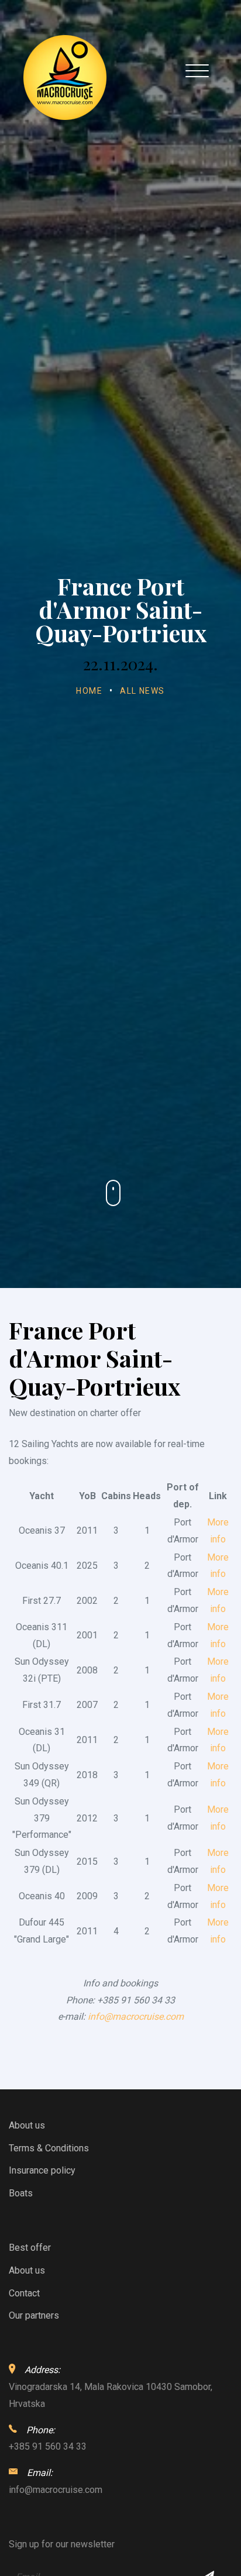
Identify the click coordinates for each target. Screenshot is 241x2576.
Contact (24, 2293)
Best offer (30, 2248)
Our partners (34, 2315)
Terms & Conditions (49, 2148)
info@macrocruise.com (136, 2017)
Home (89, 691)
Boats (21, 2193)
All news (142, 691)
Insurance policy (42, 2170)
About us (27, 2125)
